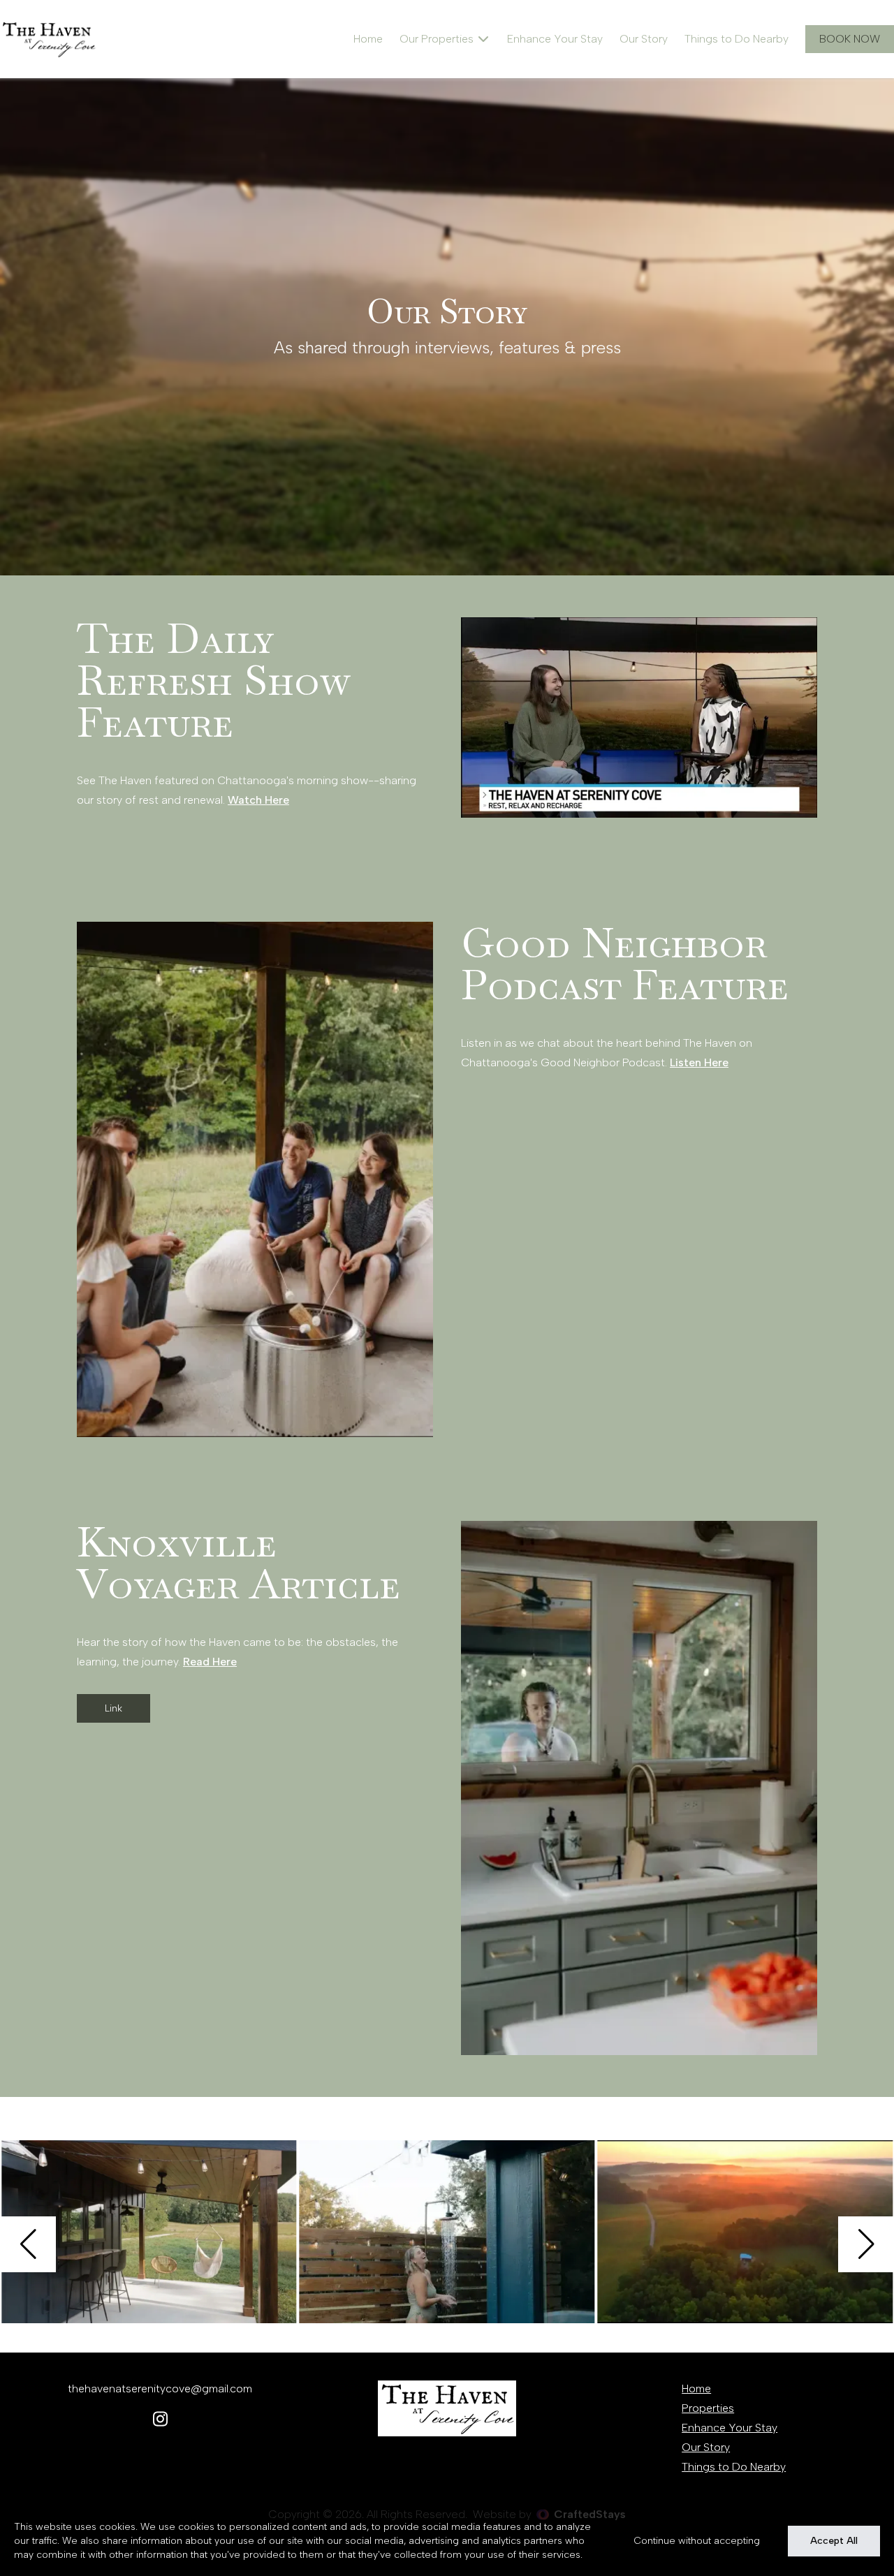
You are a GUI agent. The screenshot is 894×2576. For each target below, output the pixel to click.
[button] (28, 2244)
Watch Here (258, 800)
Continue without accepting (697, 2541)
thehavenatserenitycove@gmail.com (160, 2389)
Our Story (644, 39)
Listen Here (699, 1062)
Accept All (834, 2541)
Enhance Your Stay (555, 39)
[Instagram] (160, 2420)
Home (368, 39)
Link (113, 1708)
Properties (708, 2408)
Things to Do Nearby (737, 39)
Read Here (210, 1662)
